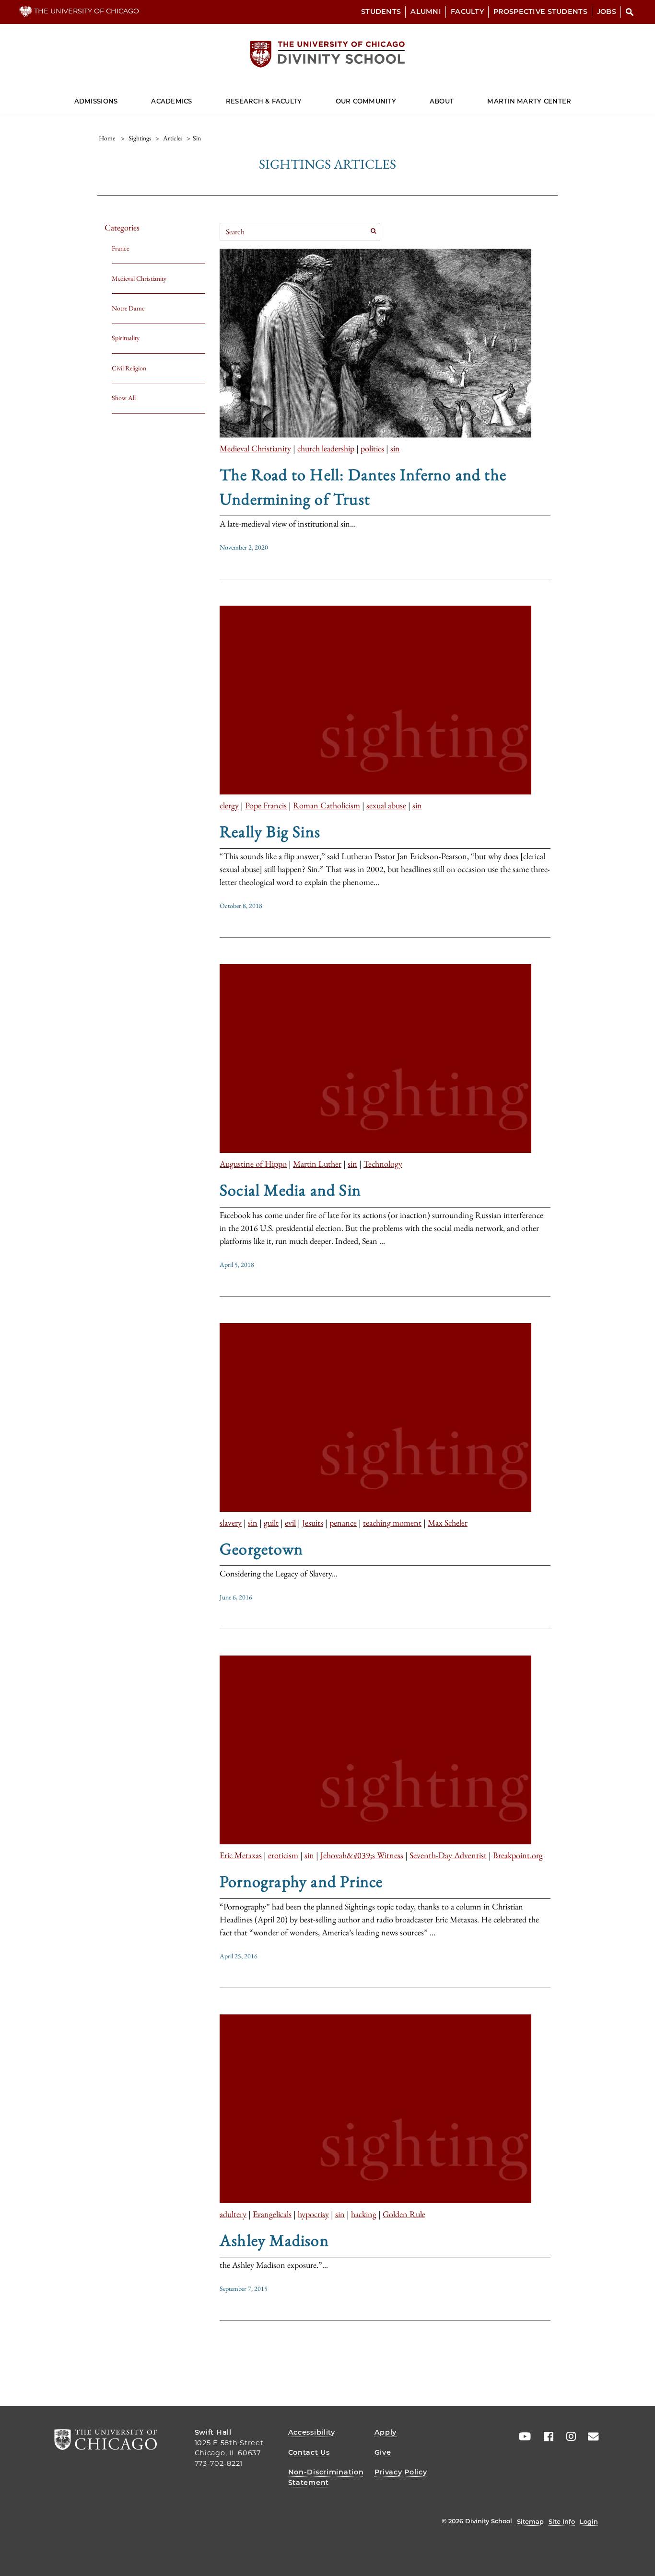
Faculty (467, 11)
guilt (271, 1523)
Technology (383, 1164)
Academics (171, 101)
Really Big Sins (270, 831)
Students (381, 11)
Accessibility (312, 2432)
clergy (229, 805)
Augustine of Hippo (253, 1164)
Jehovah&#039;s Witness (362, 1855)
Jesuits (313, 1523)
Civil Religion (129, 368)
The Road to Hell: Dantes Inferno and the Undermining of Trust (363, 486)
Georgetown (261, 1549)
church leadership (326, 448)
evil (290, 1523)
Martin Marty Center (529, 101)
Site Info (562, 2521)
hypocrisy (313, 2214)
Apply (386, 2432)
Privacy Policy (401, 2472)
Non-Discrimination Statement (326, 2477)
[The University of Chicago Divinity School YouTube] (523, 2437)
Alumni (426, 11)
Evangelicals (272, 2214)
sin (395, 448)
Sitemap (530, 2521)
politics (372, 448)
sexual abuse (386, 805)
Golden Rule (404, 2214)
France (120, 248)
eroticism (283, 1855)
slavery (231, 1523)
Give (383, 2452)
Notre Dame (128, 308)
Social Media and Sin (290, 1190)
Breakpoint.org (518, 1855)
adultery (233, 2214)
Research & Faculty (264, 101)
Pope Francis (266, 805)
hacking (364, 2214)
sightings (140, 138)
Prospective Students (540, 11)
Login (589, 2521)
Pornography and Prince (301, 1881)
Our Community (366, 101)
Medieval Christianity (139, 278)
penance (343, 1523)
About (442, 101)
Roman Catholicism (327, 805)
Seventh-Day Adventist (448, 1855)
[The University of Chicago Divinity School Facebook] (545, 2437)
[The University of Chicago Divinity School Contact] (590, 2437)
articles (173, 138)
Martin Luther (317, 1164)
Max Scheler (448, 1523)
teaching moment (392, 1523)
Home (107, 138)
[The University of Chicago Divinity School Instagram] (568, 2437)
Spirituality (126, 338)
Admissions (96, 101)
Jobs (607, 11)
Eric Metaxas (241, 1855)
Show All (124, 398)
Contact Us (309, 2452)
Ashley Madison (274, 2240)
